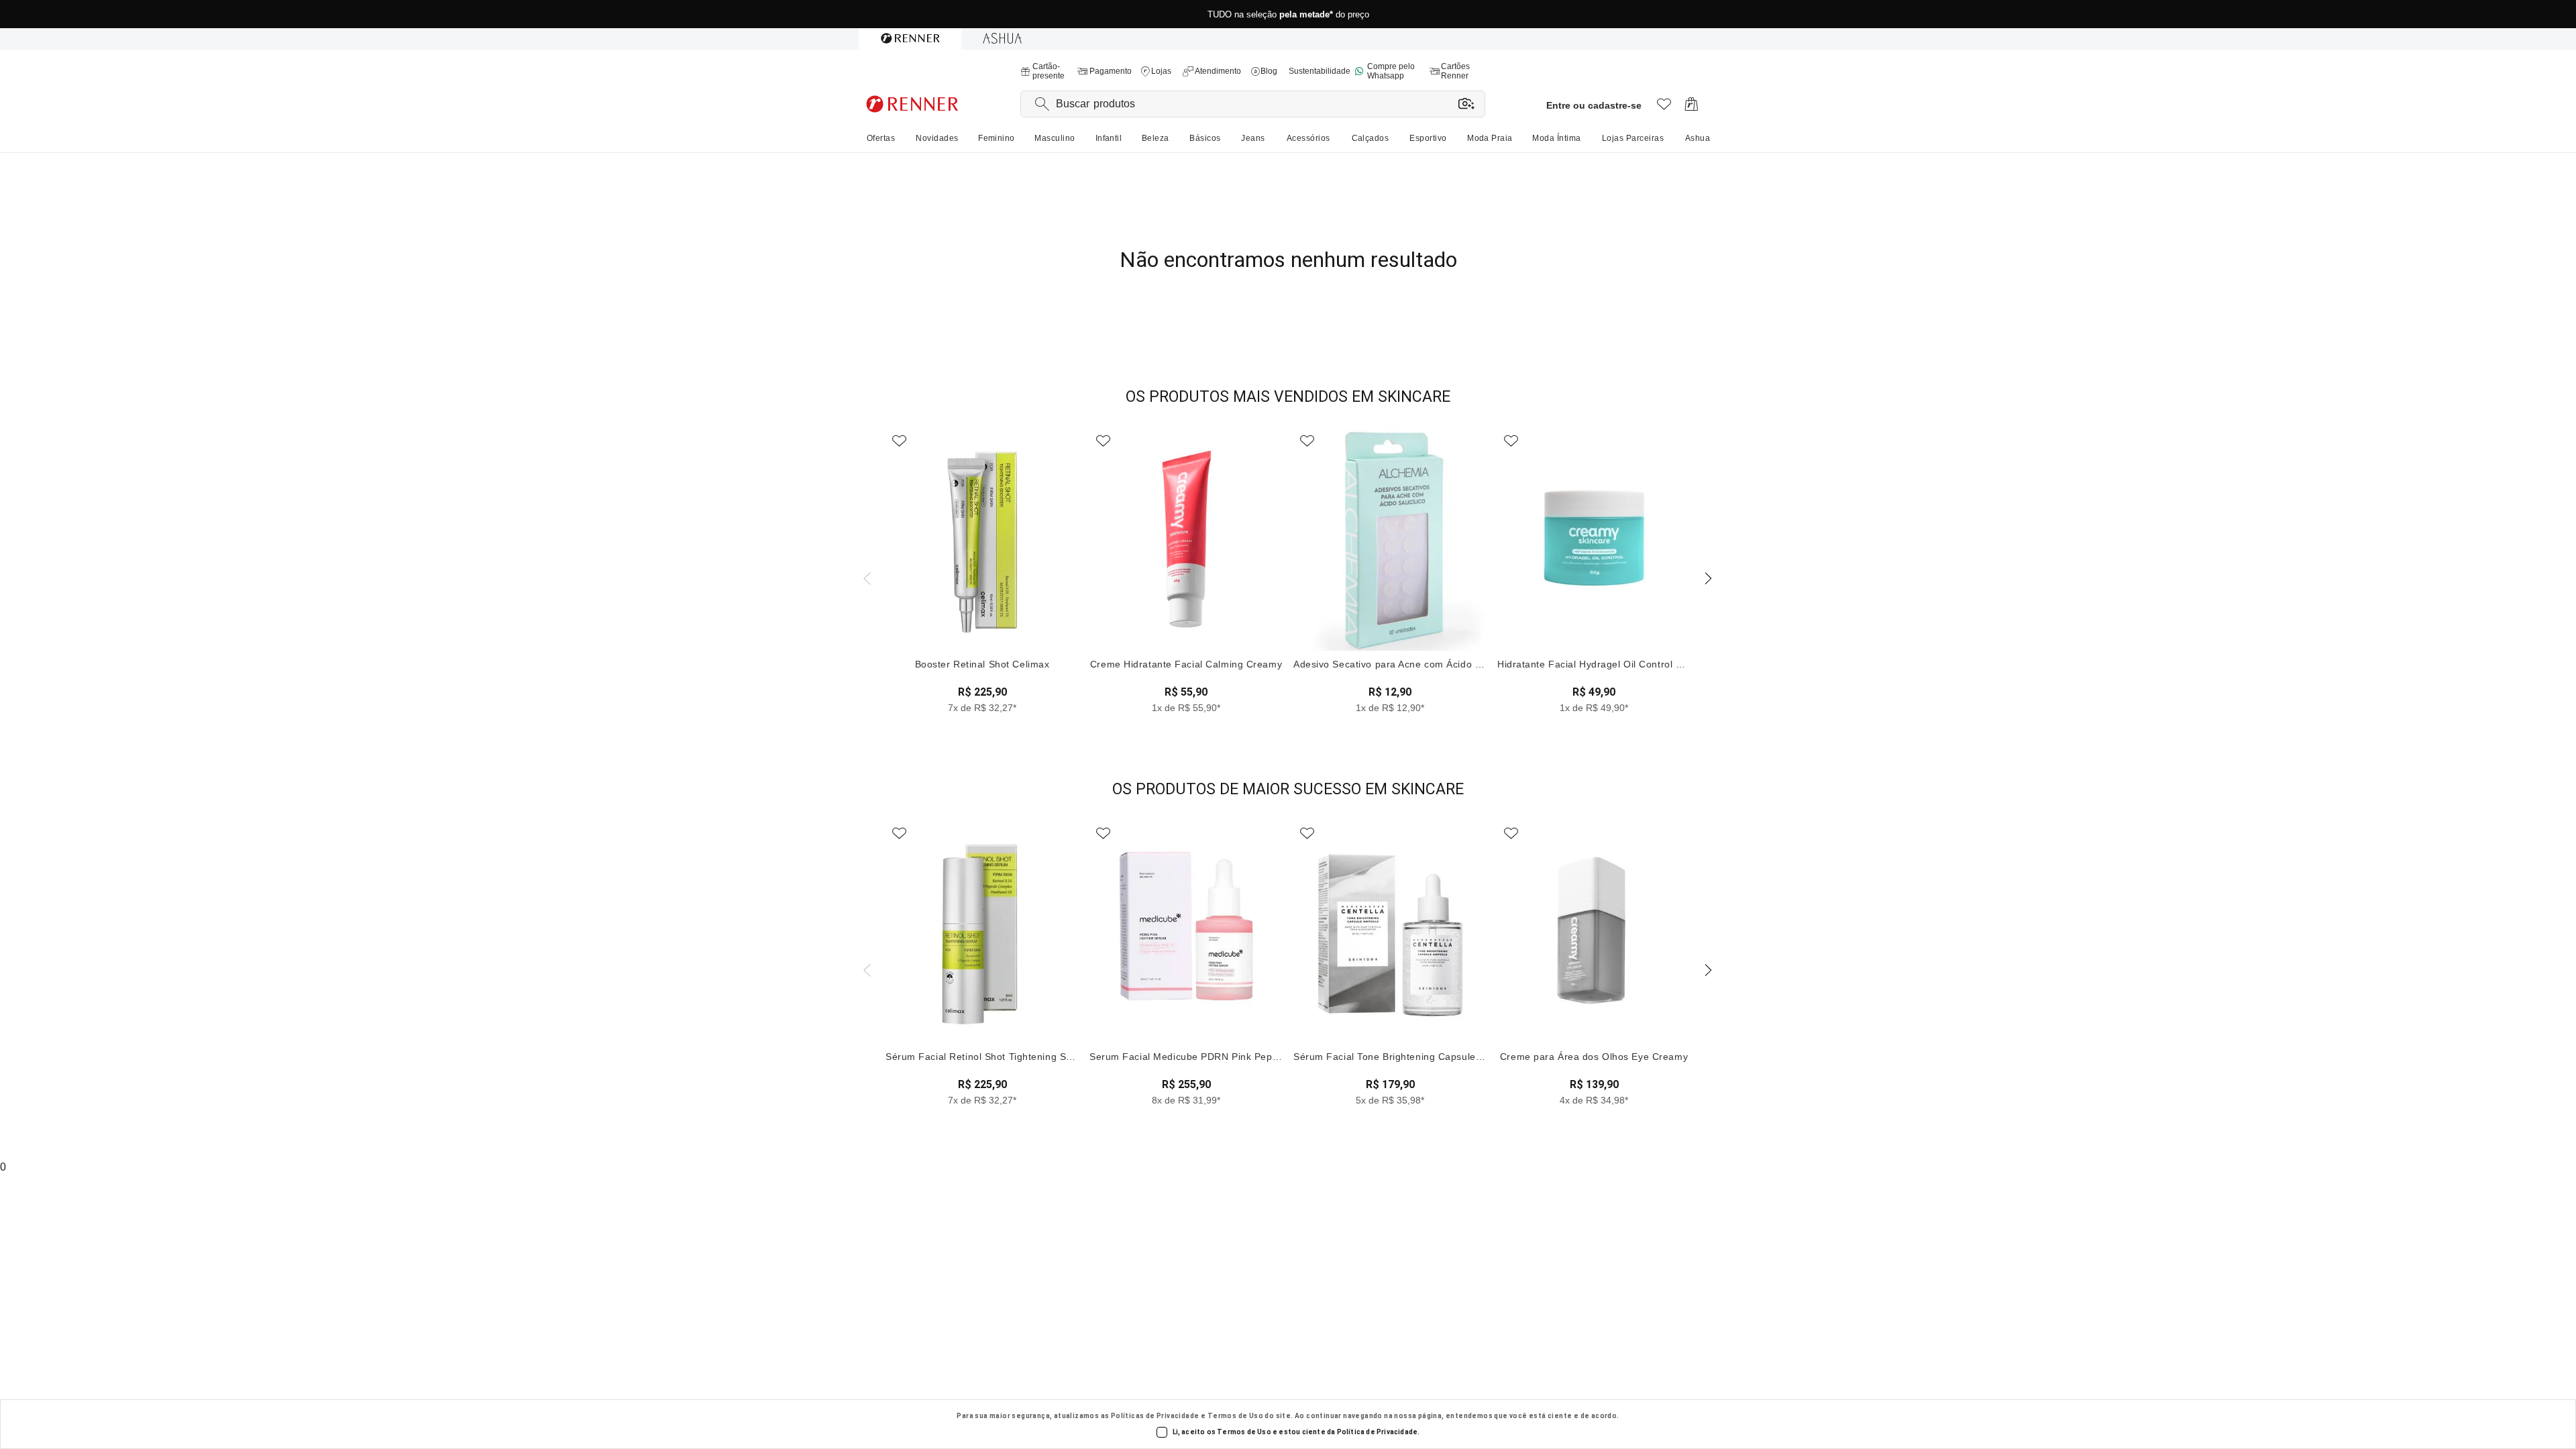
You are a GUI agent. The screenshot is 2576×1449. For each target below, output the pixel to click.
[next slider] (865, 577)
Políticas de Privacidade (1155, 1416)
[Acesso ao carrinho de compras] (1692, 108)
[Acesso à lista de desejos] (1664, 108)
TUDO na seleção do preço (1288, 20)
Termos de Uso (1235, 1416)
